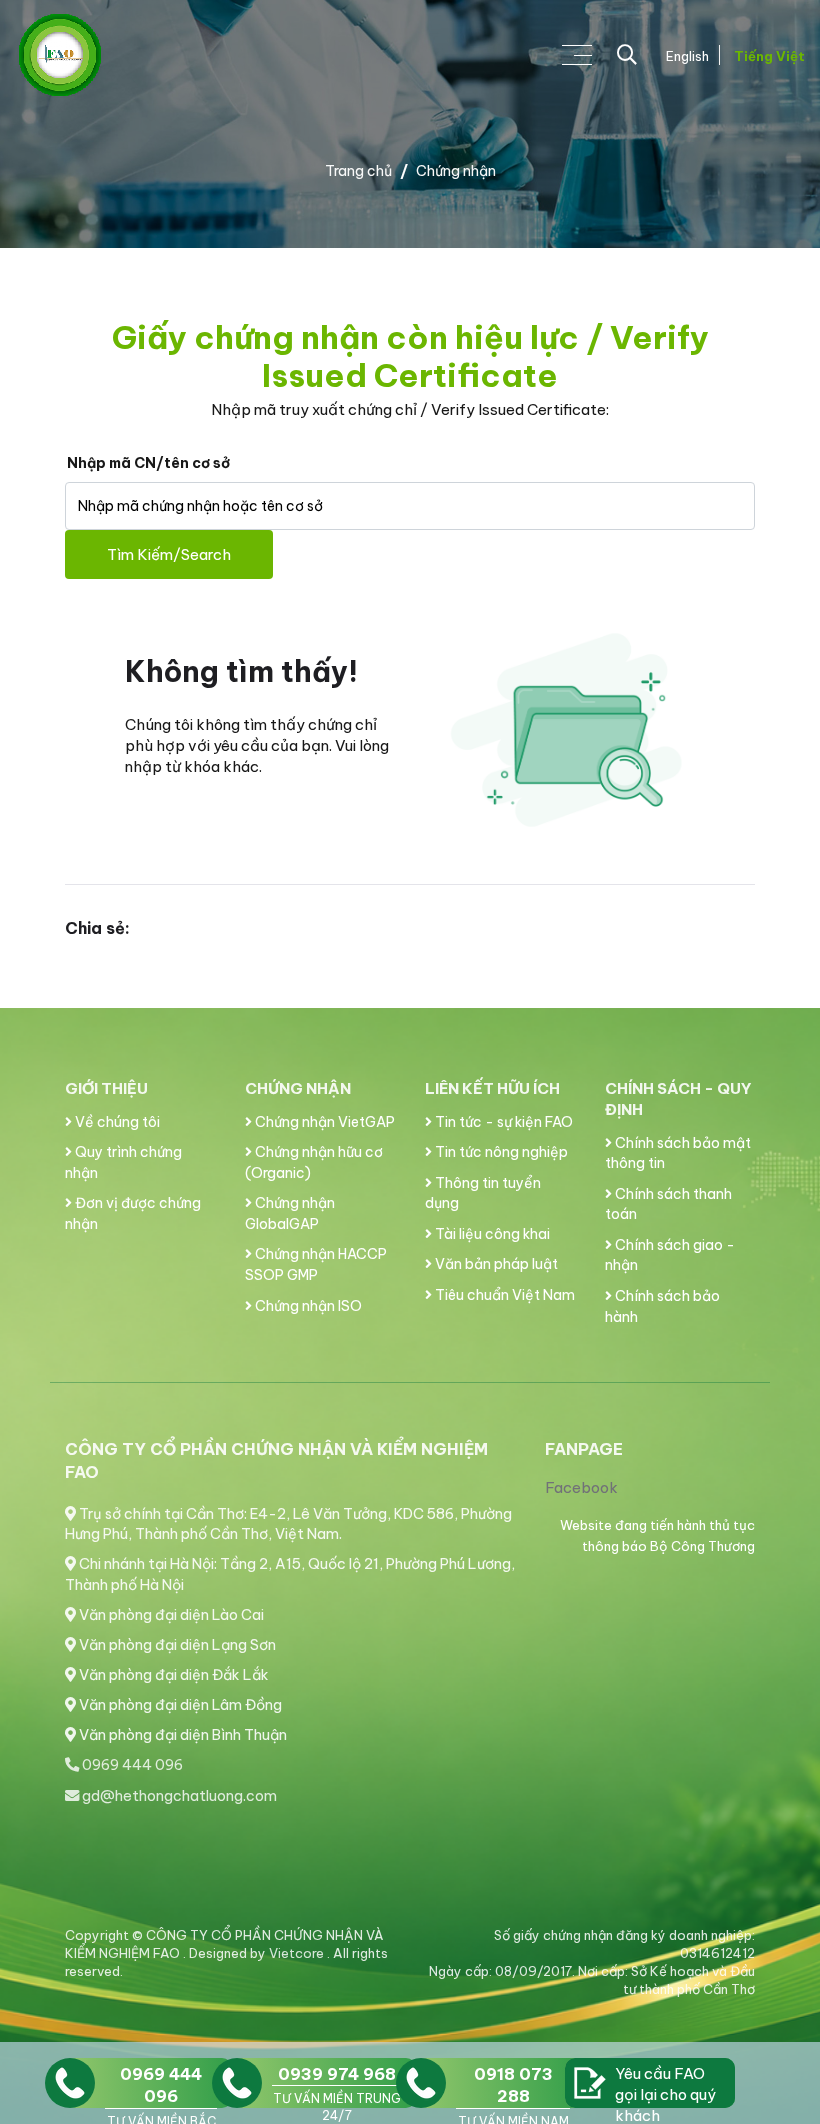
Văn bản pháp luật (495, 1264)
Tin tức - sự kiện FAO (502, 1122)
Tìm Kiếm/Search (169, 554)
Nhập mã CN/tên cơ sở (148, 463)
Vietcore (298, 1953)
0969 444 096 (131, 1765)
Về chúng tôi (116, 1122)
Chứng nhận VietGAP (323, 1122)
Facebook (581, 1487)
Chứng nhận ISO (307, 1306)
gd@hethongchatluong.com (178, 1796)
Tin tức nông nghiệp (500, 1152)
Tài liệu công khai (491, 1234)
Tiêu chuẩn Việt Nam (503, 1295)
